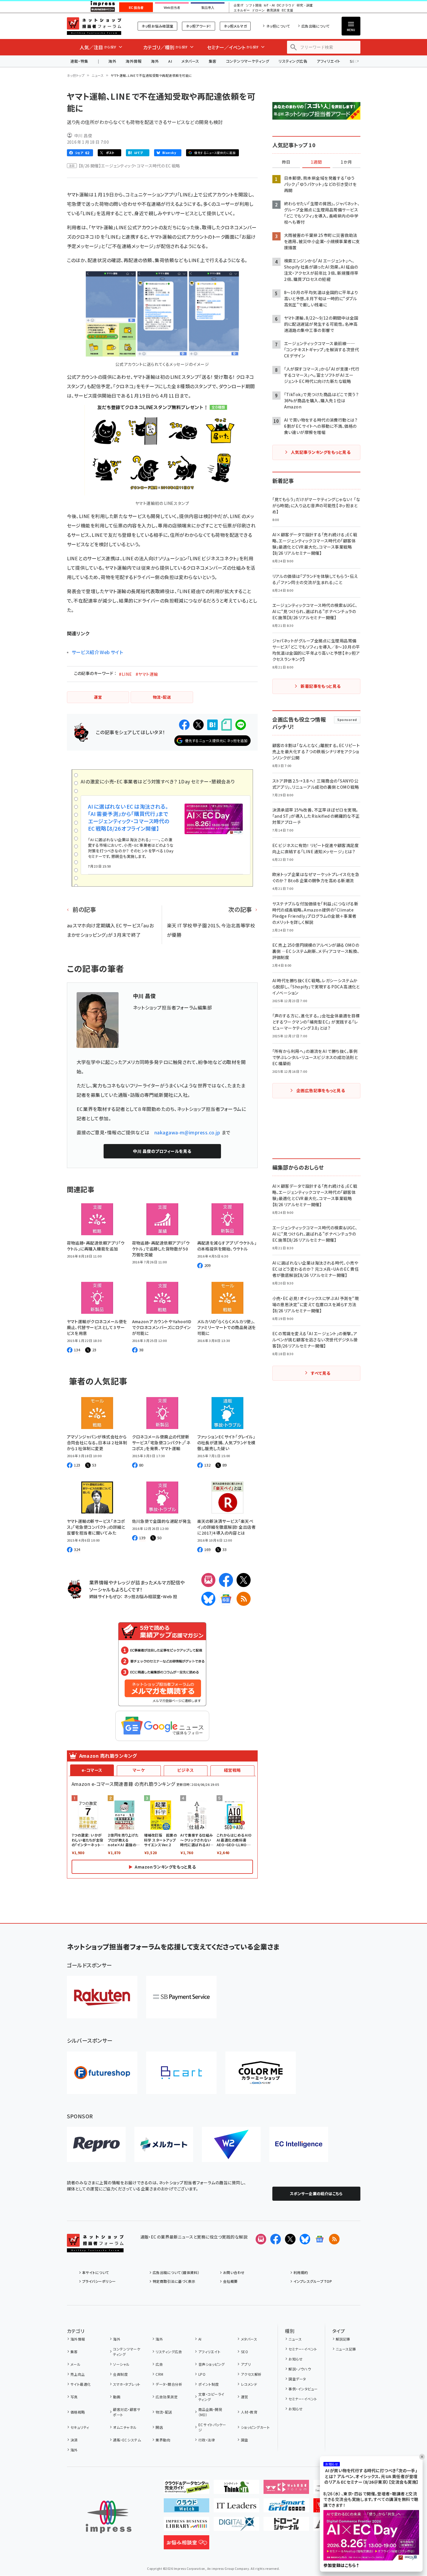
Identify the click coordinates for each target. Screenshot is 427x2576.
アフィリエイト (328, 61)
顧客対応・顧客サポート (127, 2412)
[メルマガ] (208, 1580)
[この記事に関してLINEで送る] (241, 725)
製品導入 (208, 8)
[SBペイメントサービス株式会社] (181, 1997)
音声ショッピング (211, 2364)
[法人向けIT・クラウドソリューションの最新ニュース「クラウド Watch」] (187, 2508)
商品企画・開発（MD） (210, 2412)
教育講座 (273, 10)
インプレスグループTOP (313, 2281)
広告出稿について (315, 26)
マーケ (139, 1770)
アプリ (246, 2364)
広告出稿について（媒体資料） (176, 2272)
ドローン (258, 10)
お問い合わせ (234, 2272)
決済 (74, 2440)
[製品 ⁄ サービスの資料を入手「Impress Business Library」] (187, 2526)
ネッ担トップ (76, 75)
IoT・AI (269, 5)
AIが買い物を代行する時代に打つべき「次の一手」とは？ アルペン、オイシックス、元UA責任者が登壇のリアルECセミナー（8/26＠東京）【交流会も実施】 (371, 2476)
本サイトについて (96, 2272)
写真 (74, 2397)
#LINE (125, 674)
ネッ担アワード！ (199, 26)
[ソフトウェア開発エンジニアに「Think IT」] (236, 2489)
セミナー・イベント (303, 2349)
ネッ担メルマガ (235, 26)
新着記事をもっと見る (321, 686)
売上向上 (78, 2374)
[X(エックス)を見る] (290, 2239)
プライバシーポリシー (99, 2281)
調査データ (297, 2379)
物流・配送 (164, 2412)
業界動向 (163, 2440)
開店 (159, 2427)
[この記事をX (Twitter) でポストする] (198, 725)
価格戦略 (78, 2412)
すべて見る (320, 1373)
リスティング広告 (293, 61)
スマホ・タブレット (127, 2384)
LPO (202, 2374)
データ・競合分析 (169, 2384)
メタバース (190, 61)
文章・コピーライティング (211, 2397)
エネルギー (242, 10)
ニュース (98, 75)
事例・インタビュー (303, 2389)
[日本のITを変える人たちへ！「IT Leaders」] (236, 2508)
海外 (112, 61)
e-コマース (92, 1770)
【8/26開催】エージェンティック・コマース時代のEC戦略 (129, 166)
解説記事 (343, 2339)
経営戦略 (232, 1770)
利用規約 (301, 2272)
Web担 (170, 1596)
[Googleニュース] (226, 1599)
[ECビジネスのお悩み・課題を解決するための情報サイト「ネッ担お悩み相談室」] (187, 2545)
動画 (117, 2397)
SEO (244, 2352)
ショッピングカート (255, 2427)
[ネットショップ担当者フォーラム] (95, 2248)
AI (170, 61)
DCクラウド (286, 5)
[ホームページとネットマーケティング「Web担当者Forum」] (286, 2489)
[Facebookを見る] (276, 2239)
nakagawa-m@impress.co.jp (187, 1132)
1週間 (316, 162)
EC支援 (287, 10)
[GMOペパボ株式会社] (261, 2073)
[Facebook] (226, 1580)
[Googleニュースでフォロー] (320, 2239)
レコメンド (249, 2384)
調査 (244, 2440)
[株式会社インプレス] (109, 2517)
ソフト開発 (254, 5)
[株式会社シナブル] (299, 2144)
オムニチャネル (125, 2427)
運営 (244, 2397)
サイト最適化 (81, 2384)
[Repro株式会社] (96, 2144)
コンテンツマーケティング (248, 61)
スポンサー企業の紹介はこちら (316, 2194)
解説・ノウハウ (300, 2369)
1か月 (346, 162)
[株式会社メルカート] (164, 2144)
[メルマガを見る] (261, 2239)
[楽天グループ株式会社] (102, 1997)
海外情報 (134, 61)
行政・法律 (207, 2440)
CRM (159, 2374)
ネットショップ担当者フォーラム (94, 26)
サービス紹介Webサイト (97, 652)
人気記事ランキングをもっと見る (321, 452)
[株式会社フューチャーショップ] (102, 2073)
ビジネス (185, 1770)
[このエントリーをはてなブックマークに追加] (212, 725)
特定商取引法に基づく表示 (174, 2281)
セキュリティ (80, 2427)
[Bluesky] (305, 2239)
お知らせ (296, 2359)
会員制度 (120, 2374)
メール (75, 2364)
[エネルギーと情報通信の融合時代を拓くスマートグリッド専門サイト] (286, 2508)
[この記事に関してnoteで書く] (227, 725)
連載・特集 (79, 61)
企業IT (238, 5)
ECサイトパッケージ (212, 2427)
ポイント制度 (209, 2384)
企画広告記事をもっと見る (321, 1090)
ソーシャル (121, 2364)
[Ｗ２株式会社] (231, 2144)
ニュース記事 (346, 2349)
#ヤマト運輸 (147, 674)
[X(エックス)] (244, 1580)
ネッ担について (278, 26)
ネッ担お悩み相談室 (157, 26)
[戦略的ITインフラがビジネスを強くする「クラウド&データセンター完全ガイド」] (187, 2489)
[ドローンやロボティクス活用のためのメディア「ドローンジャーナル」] (286, 2526)
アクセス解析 (251, 2374)
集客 (213, 61)
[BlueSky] (208, 1599)
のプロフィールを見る (162, 1151)
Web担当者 (172, 8)
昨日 (286, 162)
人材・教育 (249, 2412)
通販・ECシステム (127, 2440)
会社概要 (230, 2281)
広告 (159, 2364)
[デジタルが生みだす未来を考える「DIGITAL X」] (236, 2526)
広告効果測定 (167, 2397)
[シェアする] (184, 725)
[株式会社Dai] (181, 2073)
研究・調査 (305, 5)
